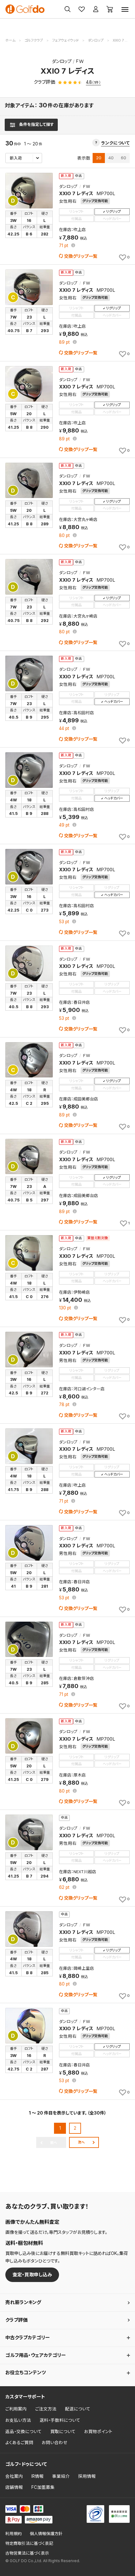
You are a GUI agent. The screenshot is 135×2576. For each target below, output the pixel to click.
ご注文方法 (46, 2409)
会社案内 (14, 2476)
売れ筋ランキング (23, 2302)
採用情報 (87, 2476)
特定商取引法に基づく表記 (29, 2543)
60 (124, 158)
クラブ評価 (16, 2320)
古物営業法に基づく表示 (27, 2553)
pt (64, 246)
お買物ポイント (98, 2432)
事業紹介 (61, 2476)
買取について (63, 2432)
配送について (78, 2409)
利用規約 (13, 2534)
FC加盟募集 (43, 2487)
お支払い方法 (18, 2420)
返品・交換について (24, 2432)
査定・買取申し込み (32, 2275)
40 (111, 158)
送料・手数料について (60, 2420)
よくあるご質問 (19, 2443)
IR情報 (38, 2476)
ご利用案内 (16, 2409)
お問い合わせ (55, 2443)
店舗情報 (14, 2487)
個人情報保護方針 (46, 2534)
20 (99, 158)
